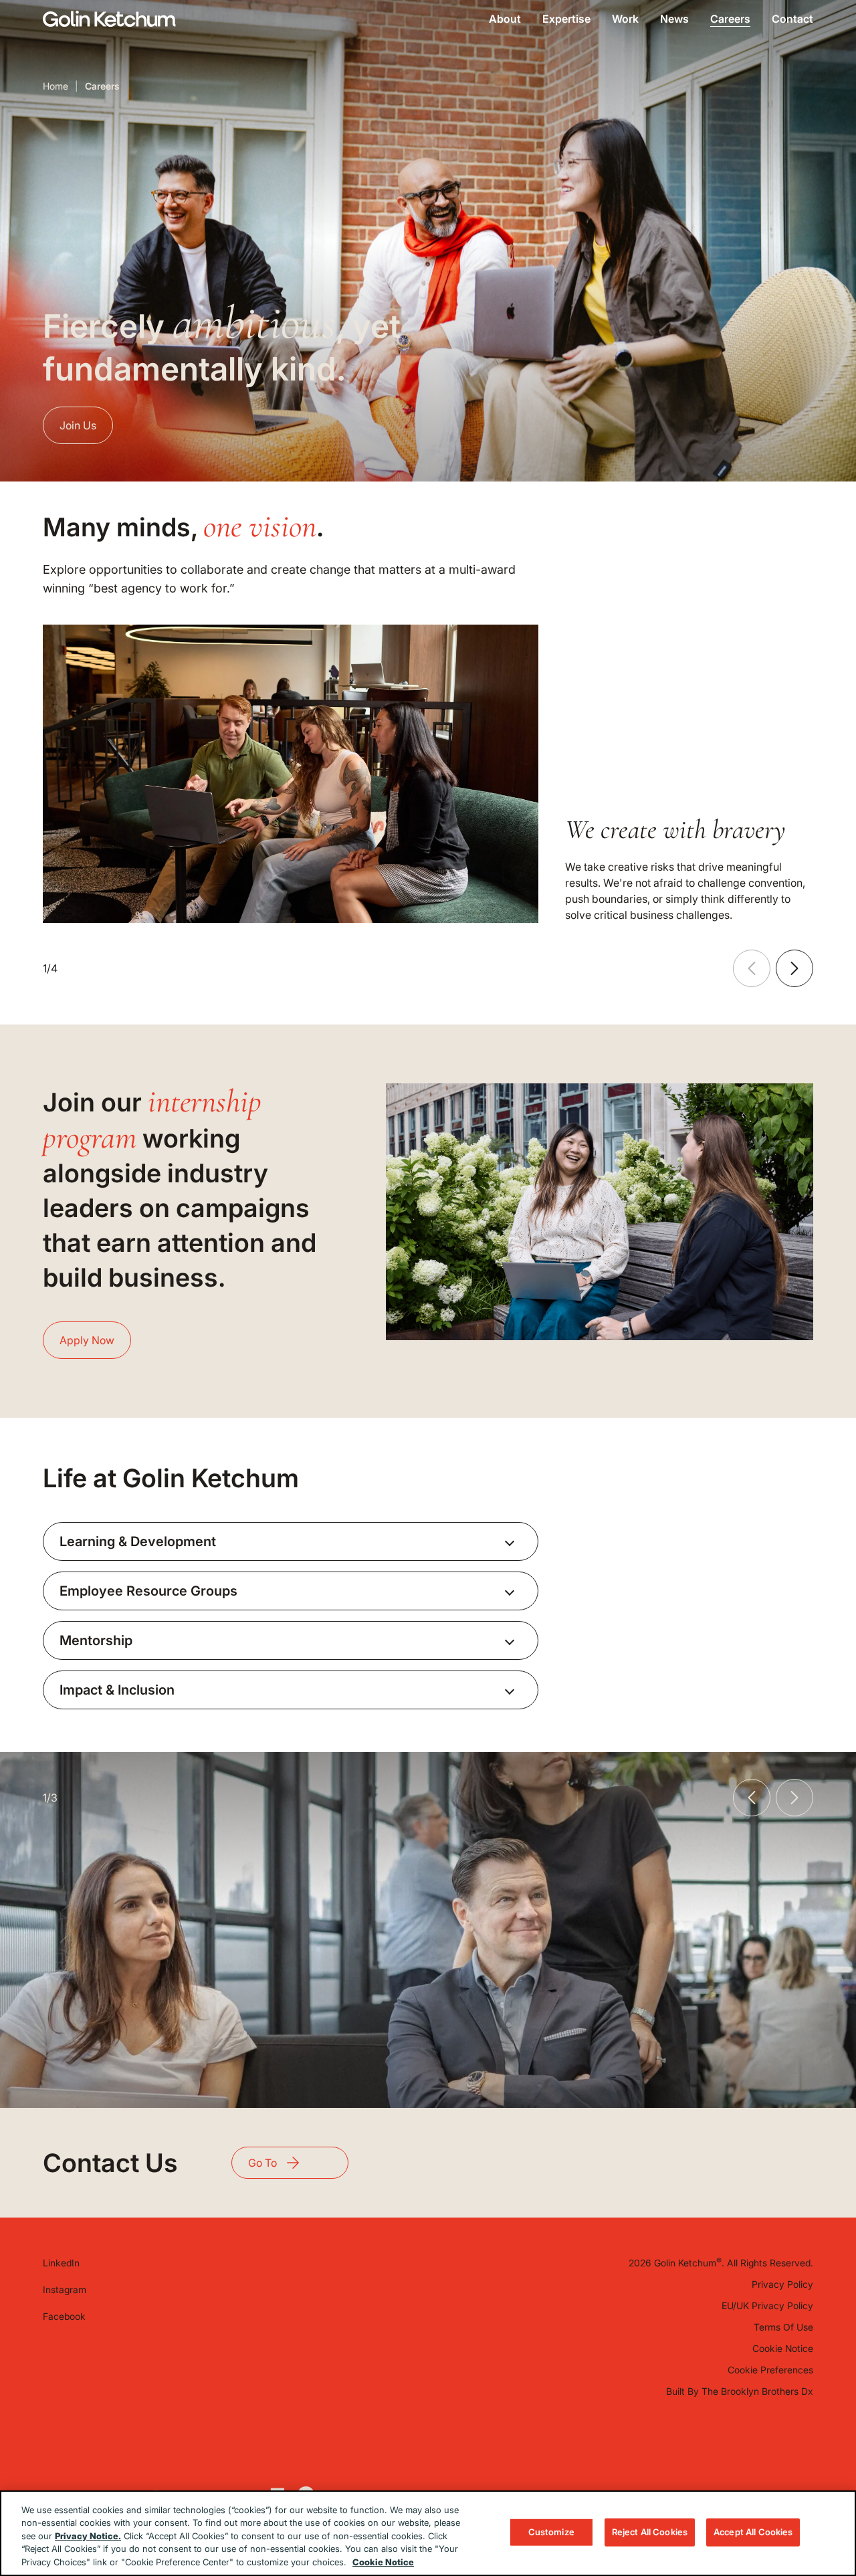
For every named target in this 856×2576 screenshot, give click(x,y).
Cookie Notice (783, 2348)
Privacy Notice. (88, 2536)
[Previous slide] (752, 968)
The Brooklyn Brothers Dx (757, 2391)
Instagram (65, 2289)
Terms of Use (783, 2327)
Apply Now (87, 1340)
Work (625, 19)
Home (56, 86)
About (505, 19)
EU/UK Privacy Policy (767, 2305)
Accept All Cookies (753, 2532)
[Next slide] (794, 968)
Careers (730, 19)
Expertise (566, 19)
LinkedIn (61, 2263)
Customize (551, 2532)
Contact (792, 19)
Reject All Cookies (650, 2532)
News (674, 19)
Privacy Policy (782, 2284)
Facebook (64, 2316)
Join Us (78, 425)
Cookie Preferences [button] (770, 2370)
